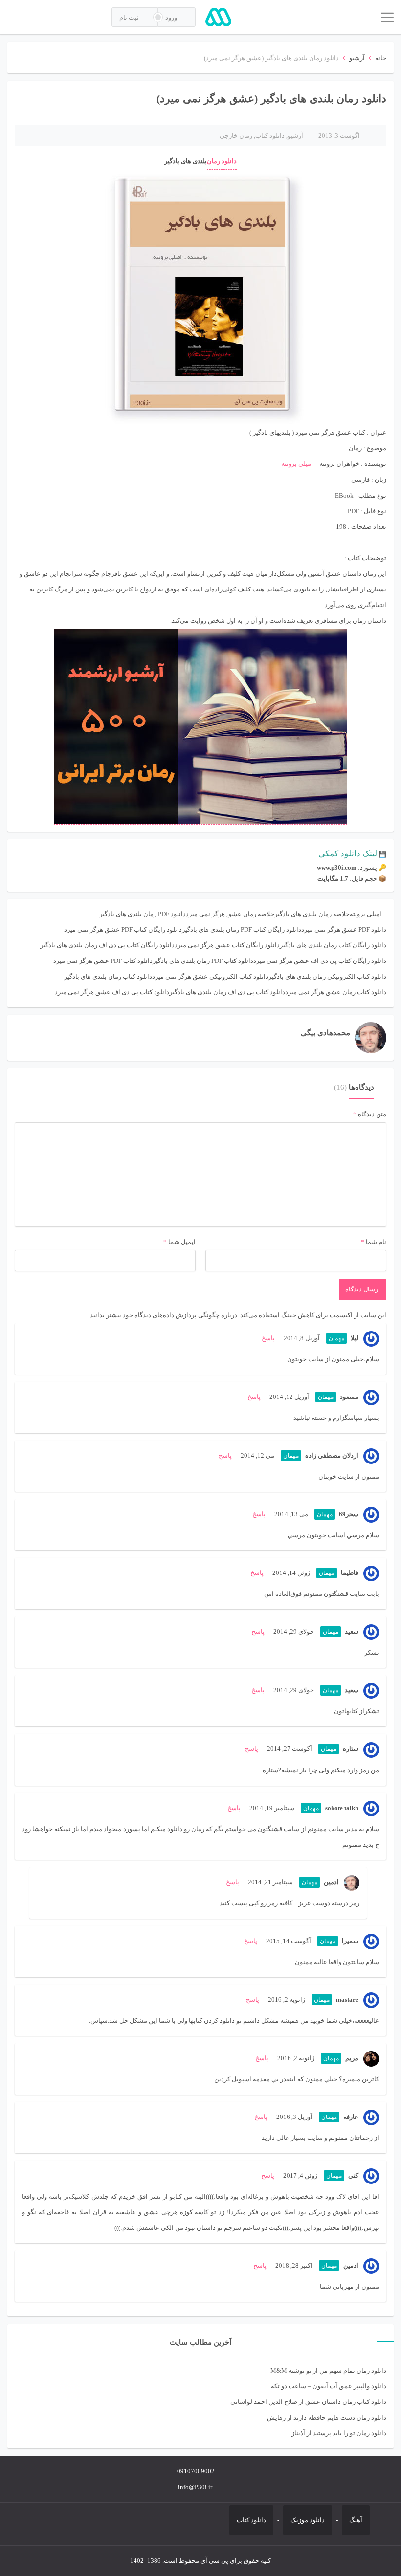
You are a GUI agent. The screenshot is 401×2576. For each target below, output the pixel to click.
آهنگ (356, 2520)
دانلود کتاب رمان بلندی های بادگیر (108, 976)
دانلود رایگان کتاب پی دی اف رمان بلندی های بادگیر (107, 945)
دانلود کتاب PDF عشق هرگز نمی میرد (103, 961)
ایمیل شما (182, 1242)
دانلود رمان (222, 161)
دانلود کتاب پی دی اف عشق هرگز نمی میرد (112, 992)
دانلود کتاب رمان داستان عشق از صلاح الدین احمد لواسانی (308, 2402)
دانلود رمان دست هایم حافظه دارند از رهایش (327, 2417)
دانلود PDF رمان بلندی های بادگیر (143, 914)
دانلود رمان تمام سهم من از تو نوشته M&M (328, 2370)
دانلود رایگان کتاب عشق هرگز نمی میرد (227, 945)
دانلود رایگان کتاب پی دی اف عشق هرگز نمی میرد (320, 961)
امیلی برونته (297, 464)
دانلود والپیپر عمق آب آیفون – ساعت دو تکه (329, 2386)
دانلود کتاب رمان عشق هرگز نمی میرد (336, 992)
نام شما (376, 1242)
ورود (172, 17)
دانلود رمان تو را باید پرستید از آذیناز (339, 2433)
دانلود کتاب (270, 136)
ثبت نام (130, 17)
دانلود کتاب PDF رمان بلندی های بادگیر (203, 961)
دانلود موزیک (308, 2520)
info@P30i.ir (195, 2487)
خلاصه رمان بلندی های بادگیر (312, 914)
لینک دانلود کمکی (348, 854)
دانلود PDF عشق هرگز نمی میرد (344, 929)
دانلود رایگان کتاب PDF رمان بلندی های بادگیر (242, 929)
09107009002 (196, 2471)
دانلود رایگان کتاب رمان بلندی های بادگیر (333, 945)
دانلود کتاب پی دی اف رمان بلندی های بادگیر (227, 992)
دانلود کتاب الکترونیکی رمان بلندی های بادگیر (327, 976)
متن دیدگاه (370, 1114)
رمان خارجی (236, 136)
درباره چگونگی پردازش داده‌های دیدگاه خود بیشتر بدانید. (163, 1315)
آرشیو (357, 58)
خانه (381, 58)
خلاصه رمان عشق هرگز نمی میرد (230, 914)
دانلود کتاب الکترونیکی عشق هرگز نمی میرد (210, 976)
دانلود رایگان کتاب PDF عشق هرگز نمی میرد (123, 929)
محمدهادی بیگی (325, 1033)
